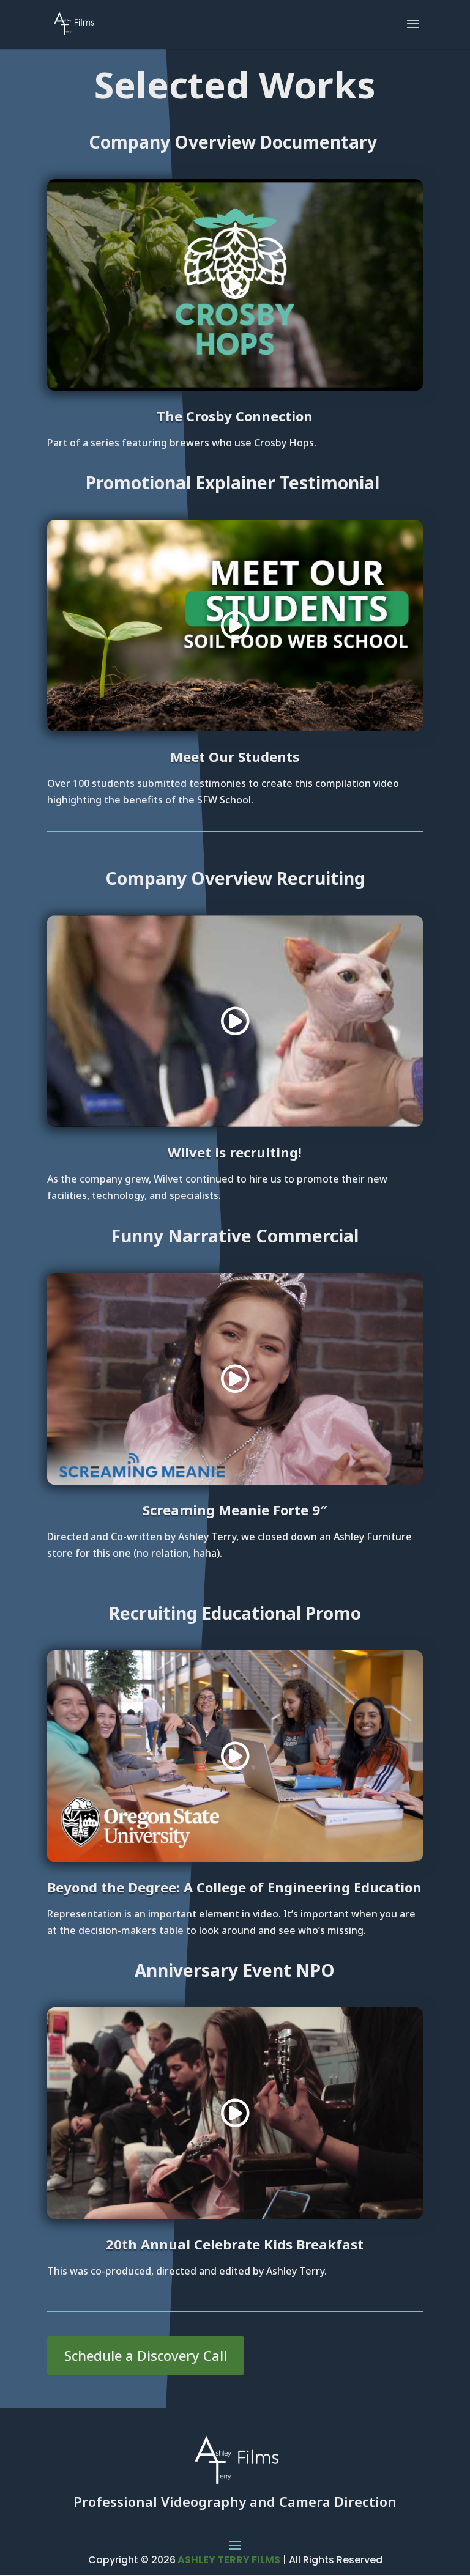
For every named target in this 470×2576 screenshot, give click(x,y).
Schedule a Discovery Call (146, 2355)
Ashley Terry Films (228, 2560)
